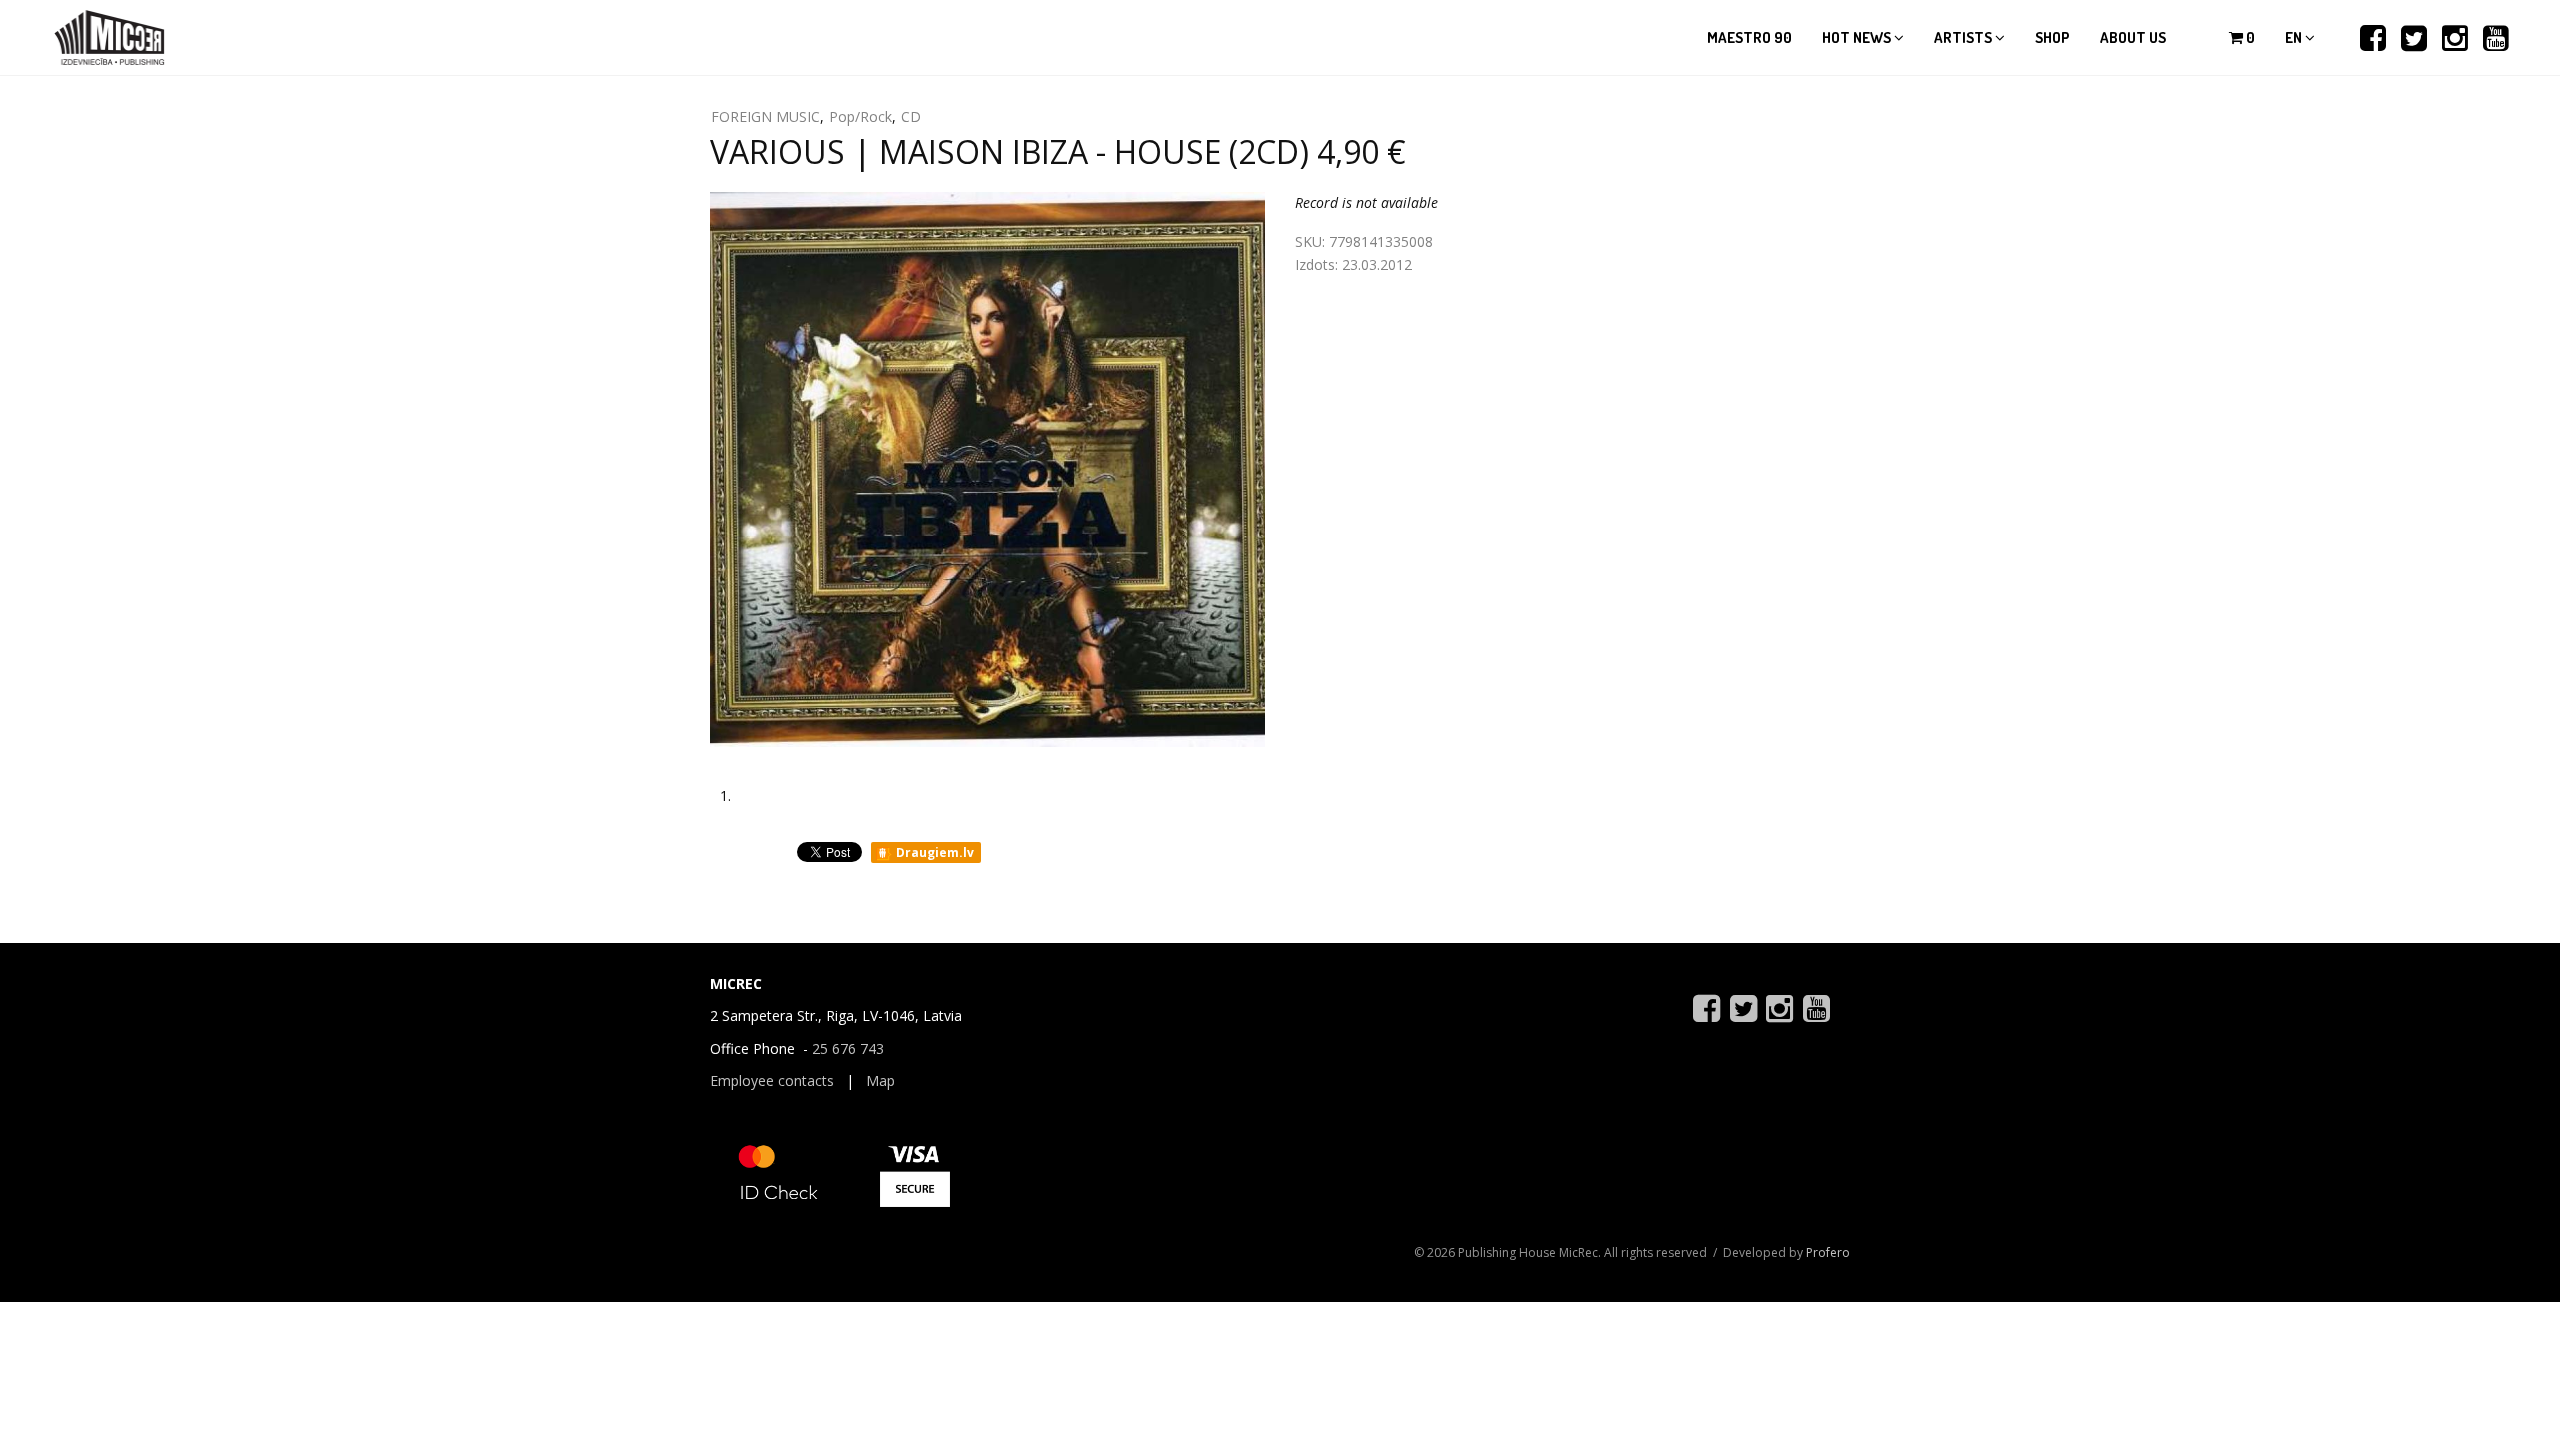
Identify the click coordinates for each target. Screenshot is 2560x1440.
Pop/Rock (860, 116)
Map (880, 1080)
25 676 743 (848, 1048)
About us (2133, 37)
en (2295, 37)
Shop (2052, 37)
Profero (1828, 1252)
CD (911, 116)
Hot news (1858, 37)
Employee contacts (772, 1080)
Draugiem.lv (933, 852)
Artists (1964, 37)
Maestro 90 (1749, 37)
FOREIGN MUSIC (765, 116)
